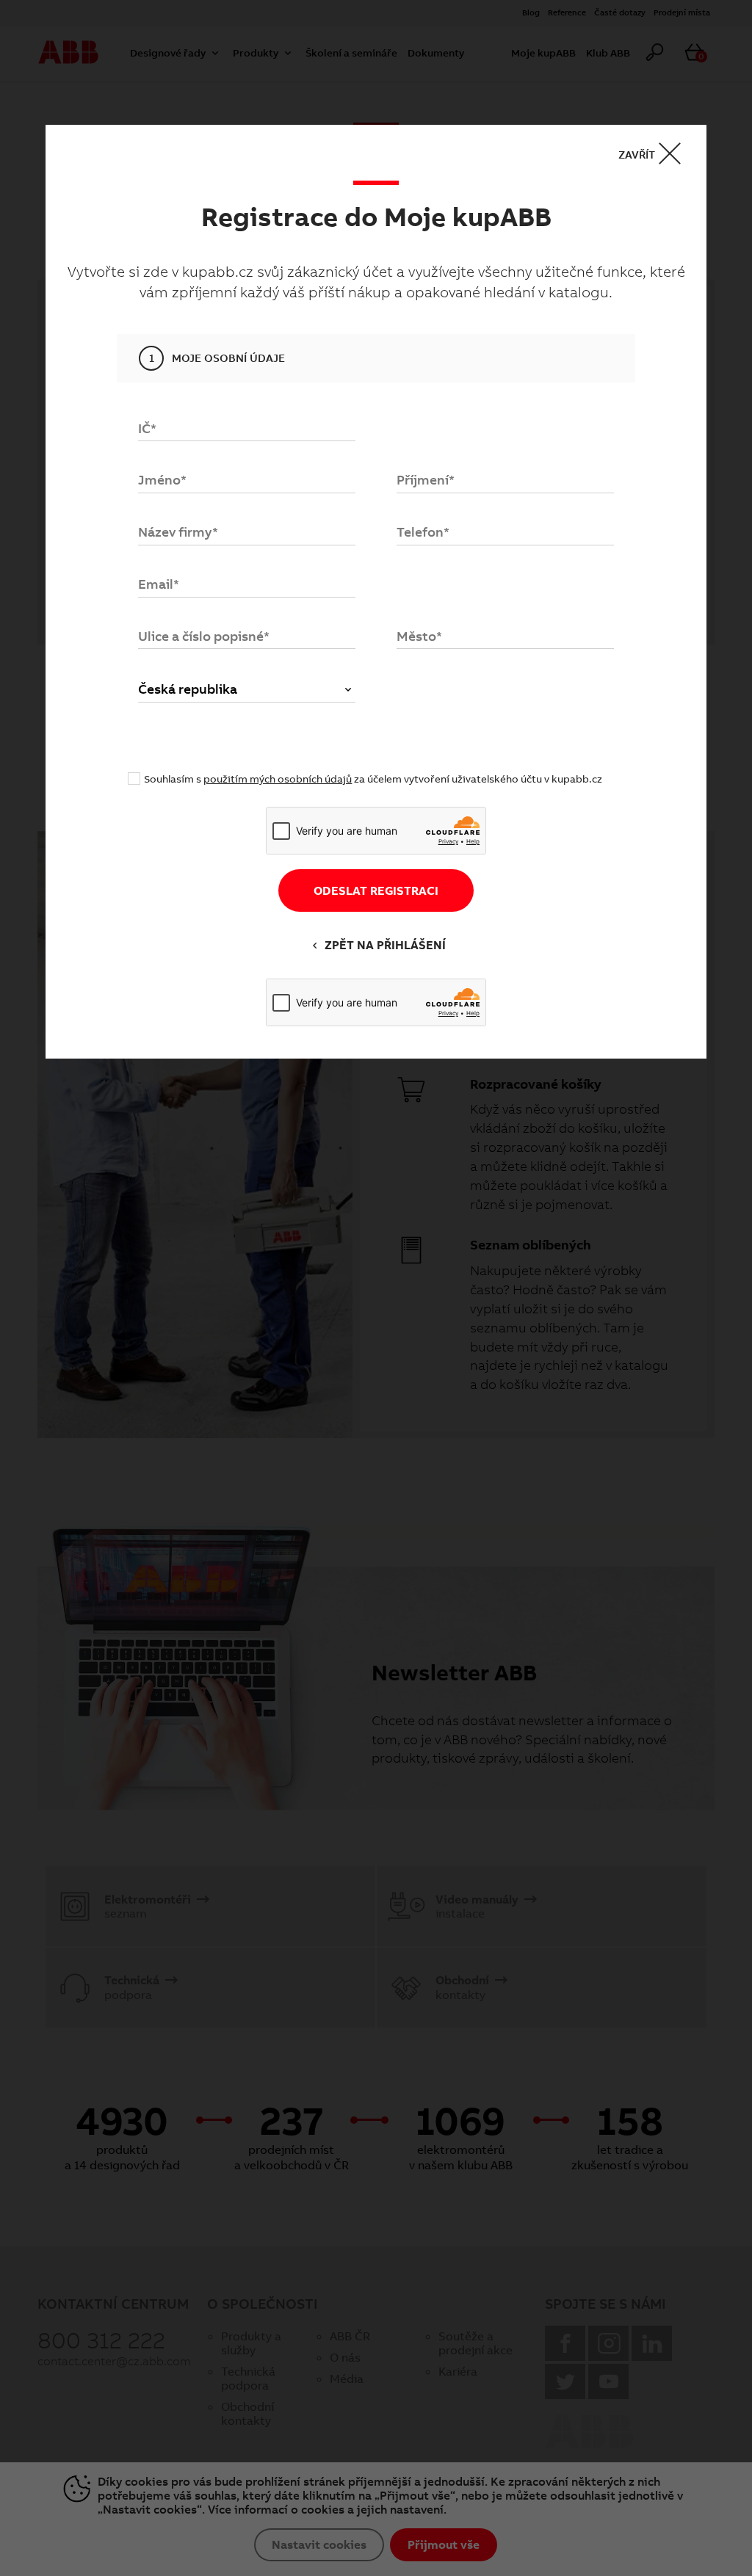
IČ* (147, 428)
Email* (159, 584)
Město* (419, 636)
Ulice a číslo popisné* (204, 636)
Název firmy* (178, 532)
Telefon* (423, 532)
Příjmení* (426, 480)
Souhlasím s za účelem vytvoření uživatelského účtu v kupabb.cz (373, 779)
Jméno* (162, 480)
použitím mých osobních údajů (278, 779)
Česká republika (188, 689)
